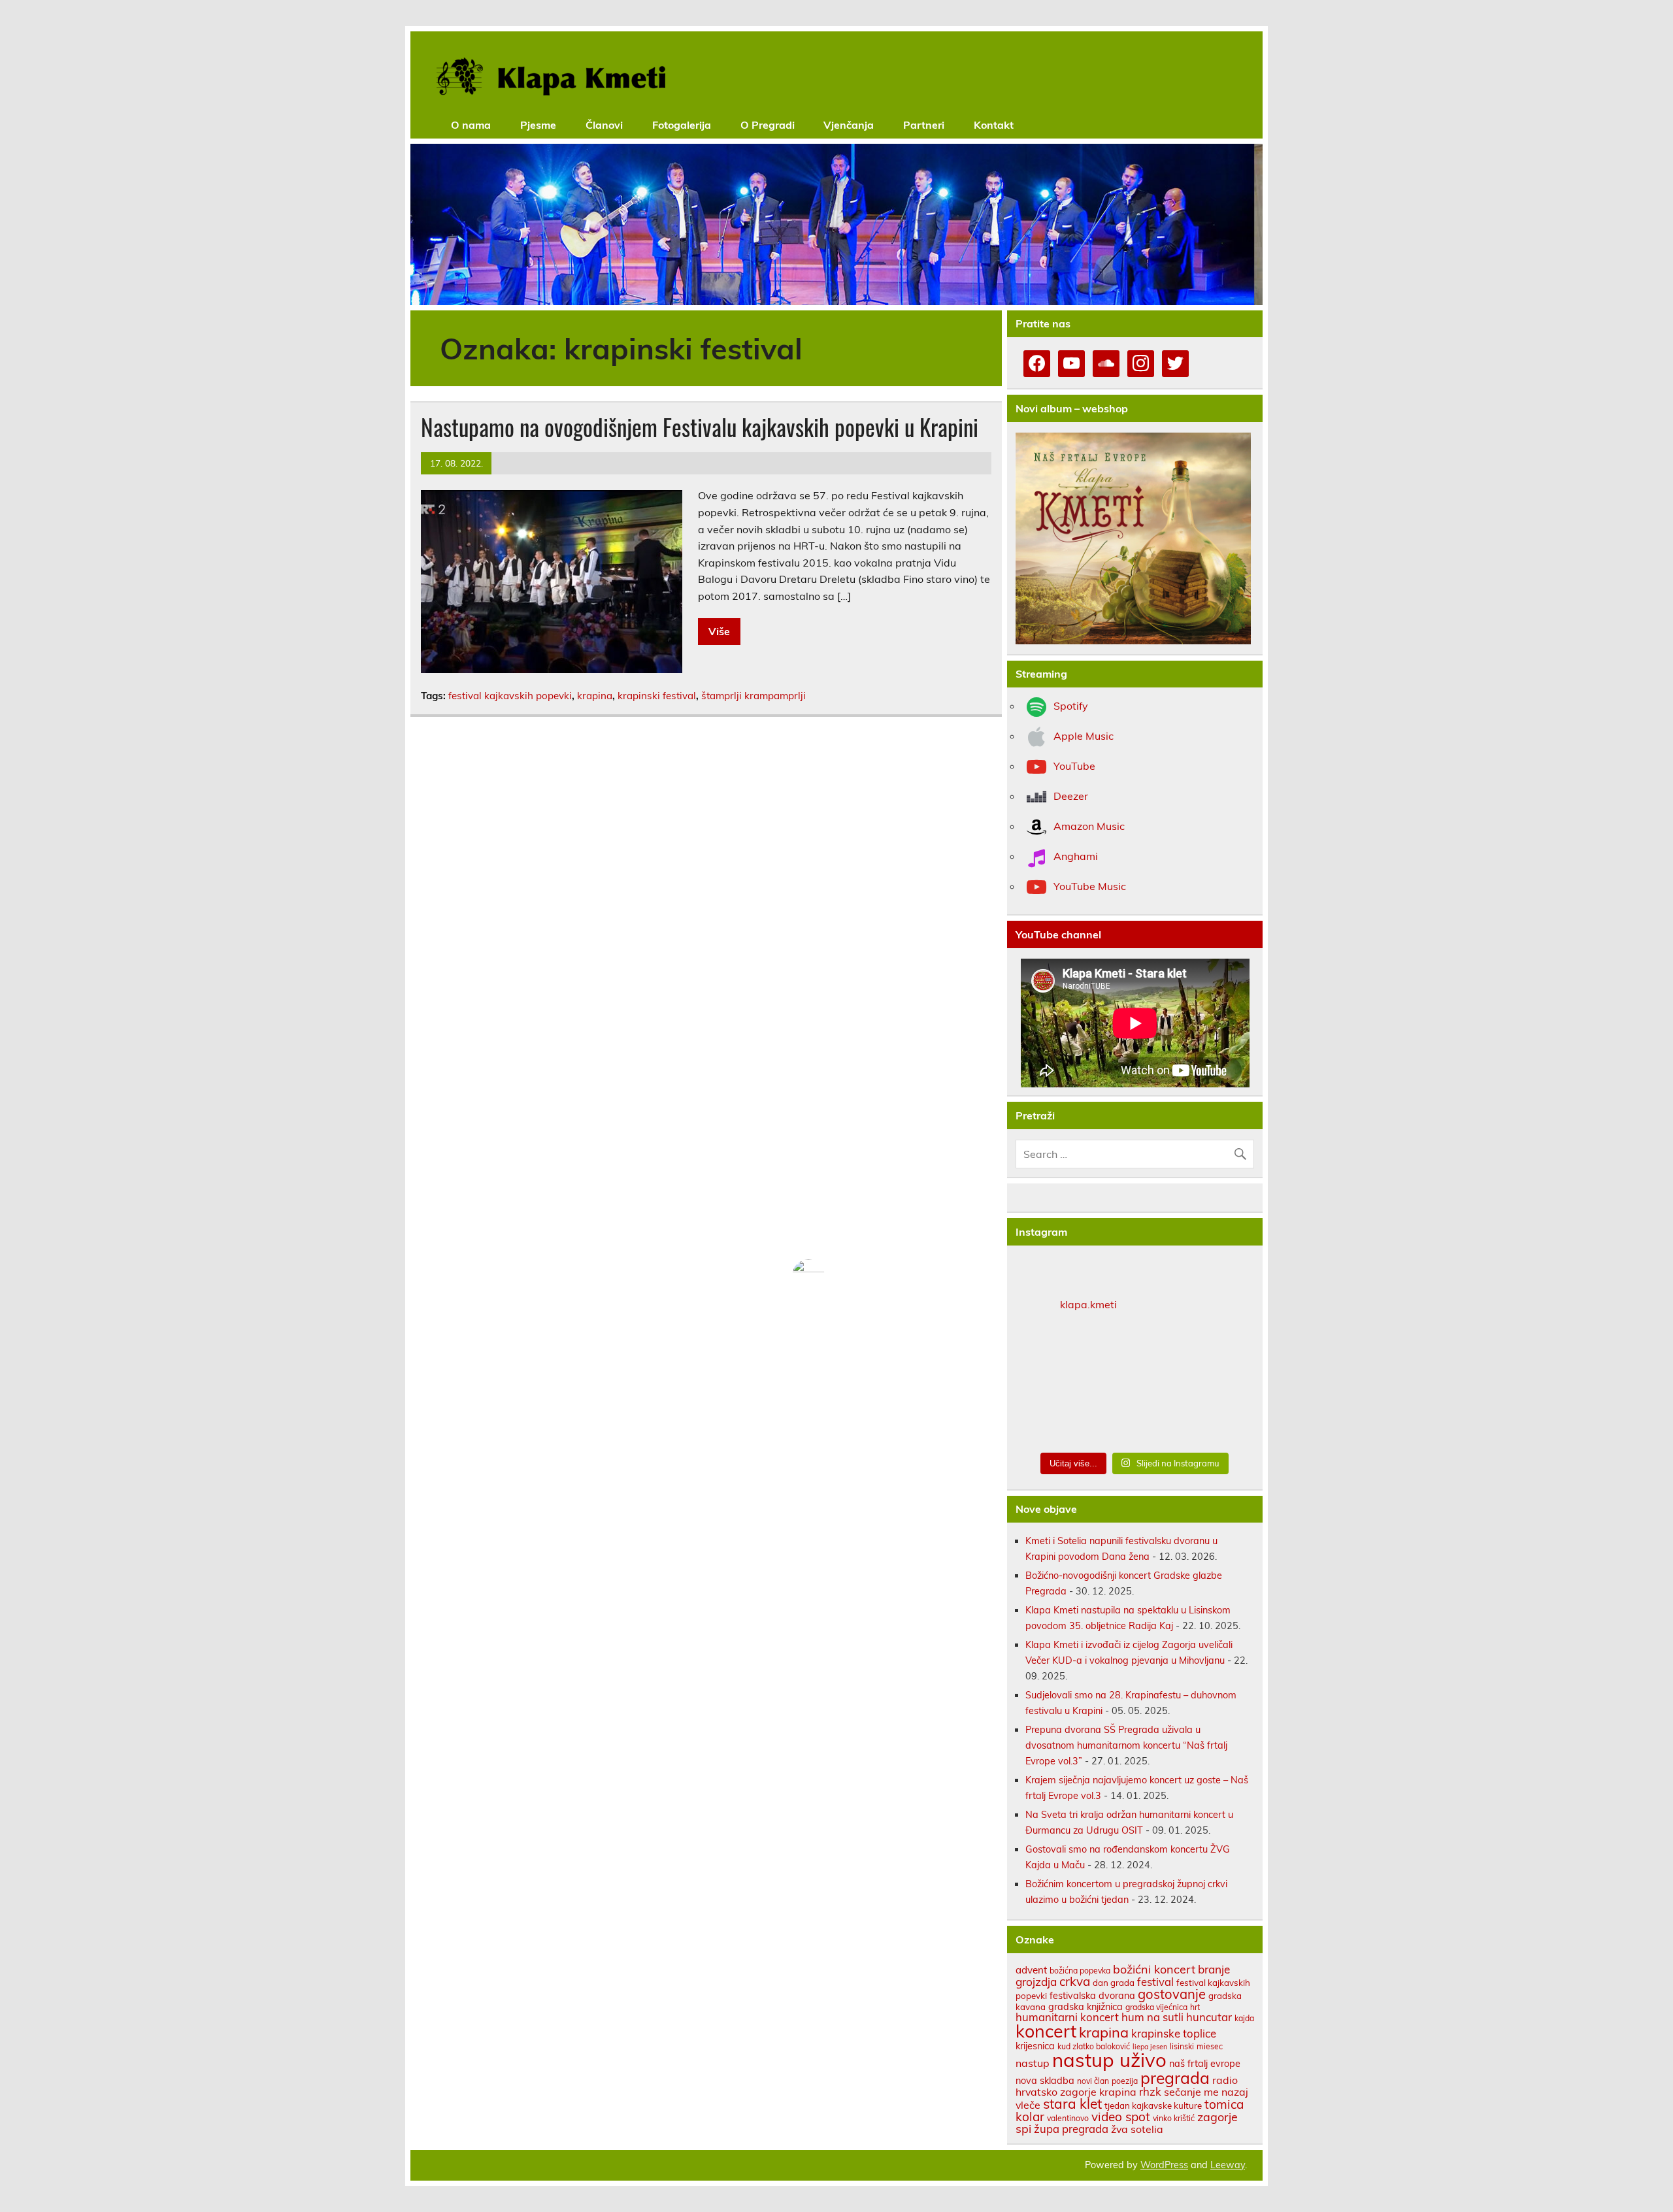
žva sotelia (1137, 2129)
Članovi (604, 125)
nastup (1033, 2063)
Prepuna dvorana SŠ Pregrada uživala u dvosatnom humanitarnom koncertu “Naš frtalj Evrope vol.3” (1126, 1745)
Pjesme (538, 125)
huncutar (1209, 2017)
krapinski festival (657, 696)
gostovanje (1172, 1994)
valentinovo (1068, 2118)
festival (1155, 1982)
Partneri (924, 125)
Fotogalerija (682, 125)
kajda (1244, 2018)
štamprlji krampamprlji (754, 696)
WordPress (1164, 2165)
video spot (1121, 2117)
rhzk (1150, 2091)
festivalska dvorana (1092, 1995)
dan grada (1114, 1983)
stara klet (1072, 2104)
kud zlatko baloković (1094, 2046)
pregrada (1175, 2078)
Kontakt (994, 125)
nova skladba (1045, 2080)
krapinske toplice (1174, 2033)
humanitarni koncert (1067, 2017)
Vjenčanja (849, 125)
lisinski (1182, 2046)
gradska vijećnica (1156, 2007)
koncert (1046, 2031)
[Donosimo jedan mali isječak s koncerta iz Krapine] (1135, 1385)
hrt (1195, 2007)
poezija (1125, 2081)
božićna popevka (1080, 1971)
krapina (595, 696)
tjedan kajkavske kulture (1153, 2105)
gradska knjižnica (1085, 2006)
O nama (471, 125)
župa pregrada (1071, 2129)
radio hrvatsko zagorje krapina (1127, 2086)
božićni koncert (1154, 1969)
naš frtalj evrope (1205, 2063)
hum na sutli (1152, 2017)
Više (719, 631)
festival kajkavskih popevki (510, 696)
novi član (1093, 2081)
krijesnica (1035, 2046)
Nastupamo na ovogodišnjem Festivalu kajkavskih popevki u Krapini (700, 427)
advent (1031, 1970)
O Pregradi (768, 125)
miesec (1210, 2046)
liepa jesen (1150, 2047)
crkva (1075, 1981)
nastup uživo (1109, 2060)
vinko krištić (1174, 2118)
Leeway (1228, 2165)
